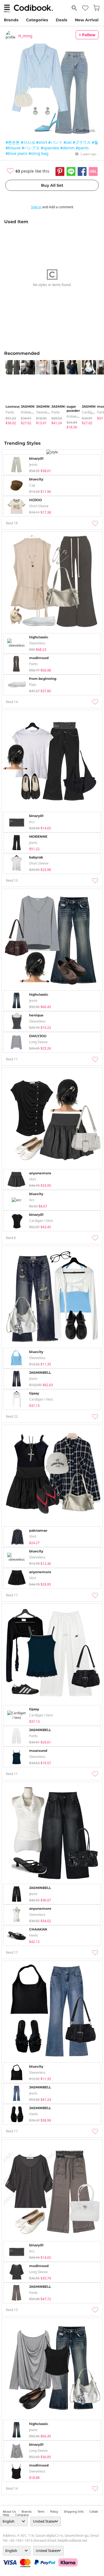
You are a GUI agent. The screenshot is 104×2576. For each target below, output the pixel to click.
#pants (82, 148)
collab (94, 2512)
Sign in (36, 207)
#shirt (42, 142)
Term (41, 2512)
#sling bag (39, 153)
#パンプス (31, 148)
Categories (37, 20)
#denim (67, 148)
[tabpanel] (10, 393)
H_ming (25, 36)
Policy (54, 2512)
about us (9, 2512)
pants (10, 412)
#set (68, 142)
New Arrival (87, 20)
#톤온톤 (13, 142)
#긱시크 (28, 142)
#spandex (50, 148)
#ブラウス (82, 142)
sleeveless (44, 412)
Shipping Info (74, 2512)
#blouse (13, 148)
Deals (61, 20)
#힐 (95, 142)
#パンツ (55, 142)
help (6, 2515)
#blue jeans (17, 153)
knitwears (28, 412)
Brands (11, 20)
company (22, 2515)
